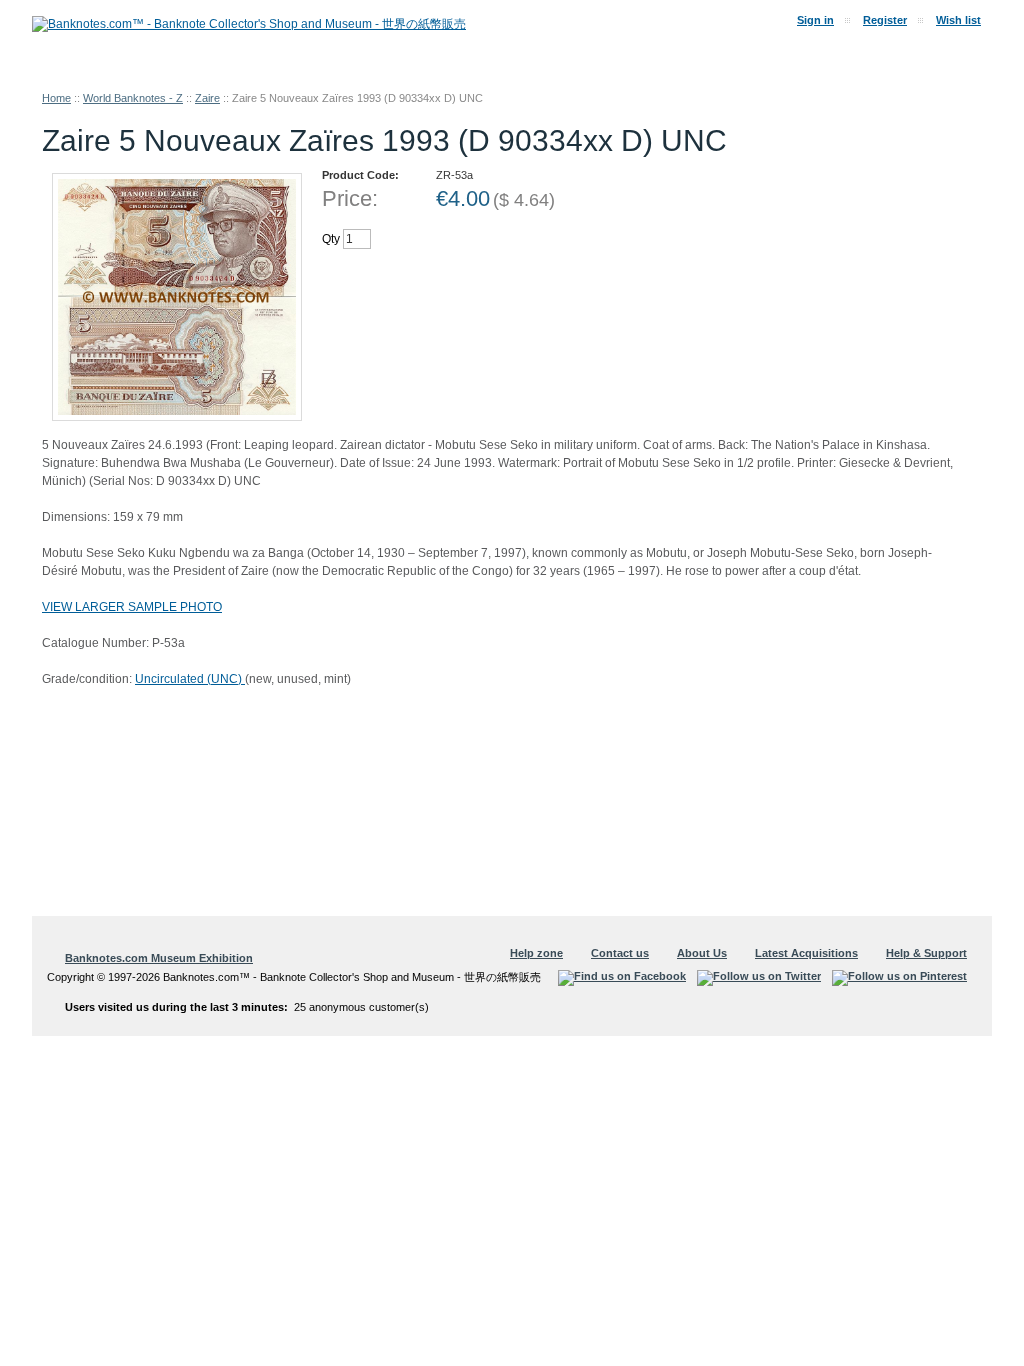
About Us (702, 953)
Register (885, 20)
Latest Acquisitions (806, 953)
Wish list (958, 20)
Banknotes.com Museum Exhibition (159, 958)
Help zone (536, 953)
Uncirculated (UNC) (190, 679)
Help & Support (926, 953)
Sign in (815, 20)
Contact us (620, 953)
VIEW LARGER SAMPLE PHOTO (132, 607)
